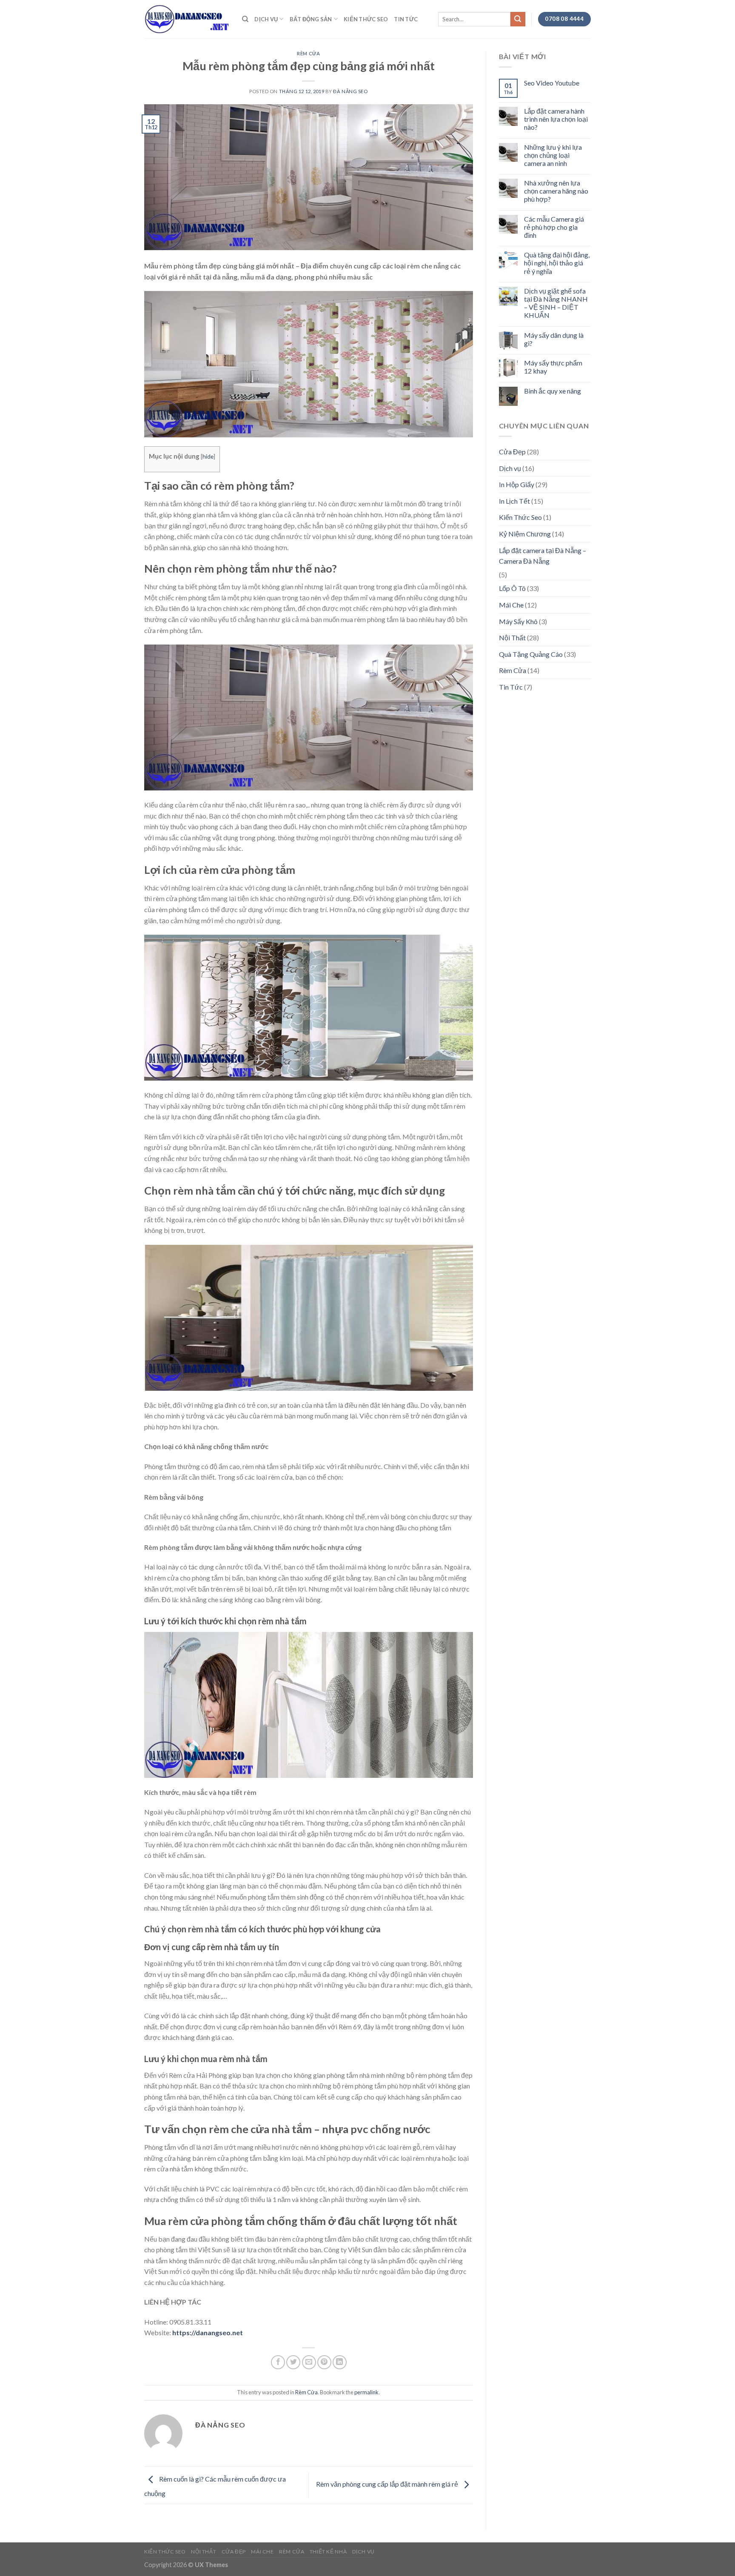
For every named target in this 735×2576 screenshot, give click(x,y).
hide (208, 456)
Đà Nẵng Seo (350, 91)
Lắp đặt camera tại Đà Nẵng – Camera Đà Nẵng (543, 556)
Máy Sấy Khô (518, 621)
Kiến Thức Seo (366, 19)
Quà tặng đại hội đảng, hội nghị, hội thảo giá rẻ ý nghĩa (557, 263)
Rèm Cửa (308, 53)
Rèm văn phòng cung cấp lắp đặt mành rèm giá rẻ (388, 2484)
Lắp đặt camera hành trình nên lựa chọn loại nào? (556, 119)
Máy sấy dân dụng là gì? (554, 339)
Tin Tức (406, 19)
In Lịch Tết (514, 501)
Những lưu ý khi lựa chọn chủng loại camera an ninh (553, 155)
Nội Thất (512, 638)
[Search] (245, 19)
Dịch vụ (266, 19)
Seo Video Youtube (552, 83)
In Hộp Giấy (517, 484)
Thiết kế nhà (328, 2552)
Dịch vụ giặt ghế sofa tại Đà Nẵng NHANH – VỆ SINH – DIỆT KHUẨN (556, 303)
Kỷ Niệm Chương (525, 534)
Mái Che (511, 605)
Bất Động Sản (311, 19)
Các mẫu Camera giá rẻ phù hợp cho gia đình (554, 227)
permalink (366, 2392)
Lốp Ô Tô (512, 588)
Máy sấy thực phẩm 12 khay (553, 367)
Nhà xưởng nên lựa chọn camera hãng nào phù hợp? (556, 191)
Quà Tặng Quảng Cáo (531, 654)
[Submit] (518, 19)
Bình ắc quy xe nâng (553, 391)
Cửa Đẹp (512, 452)
